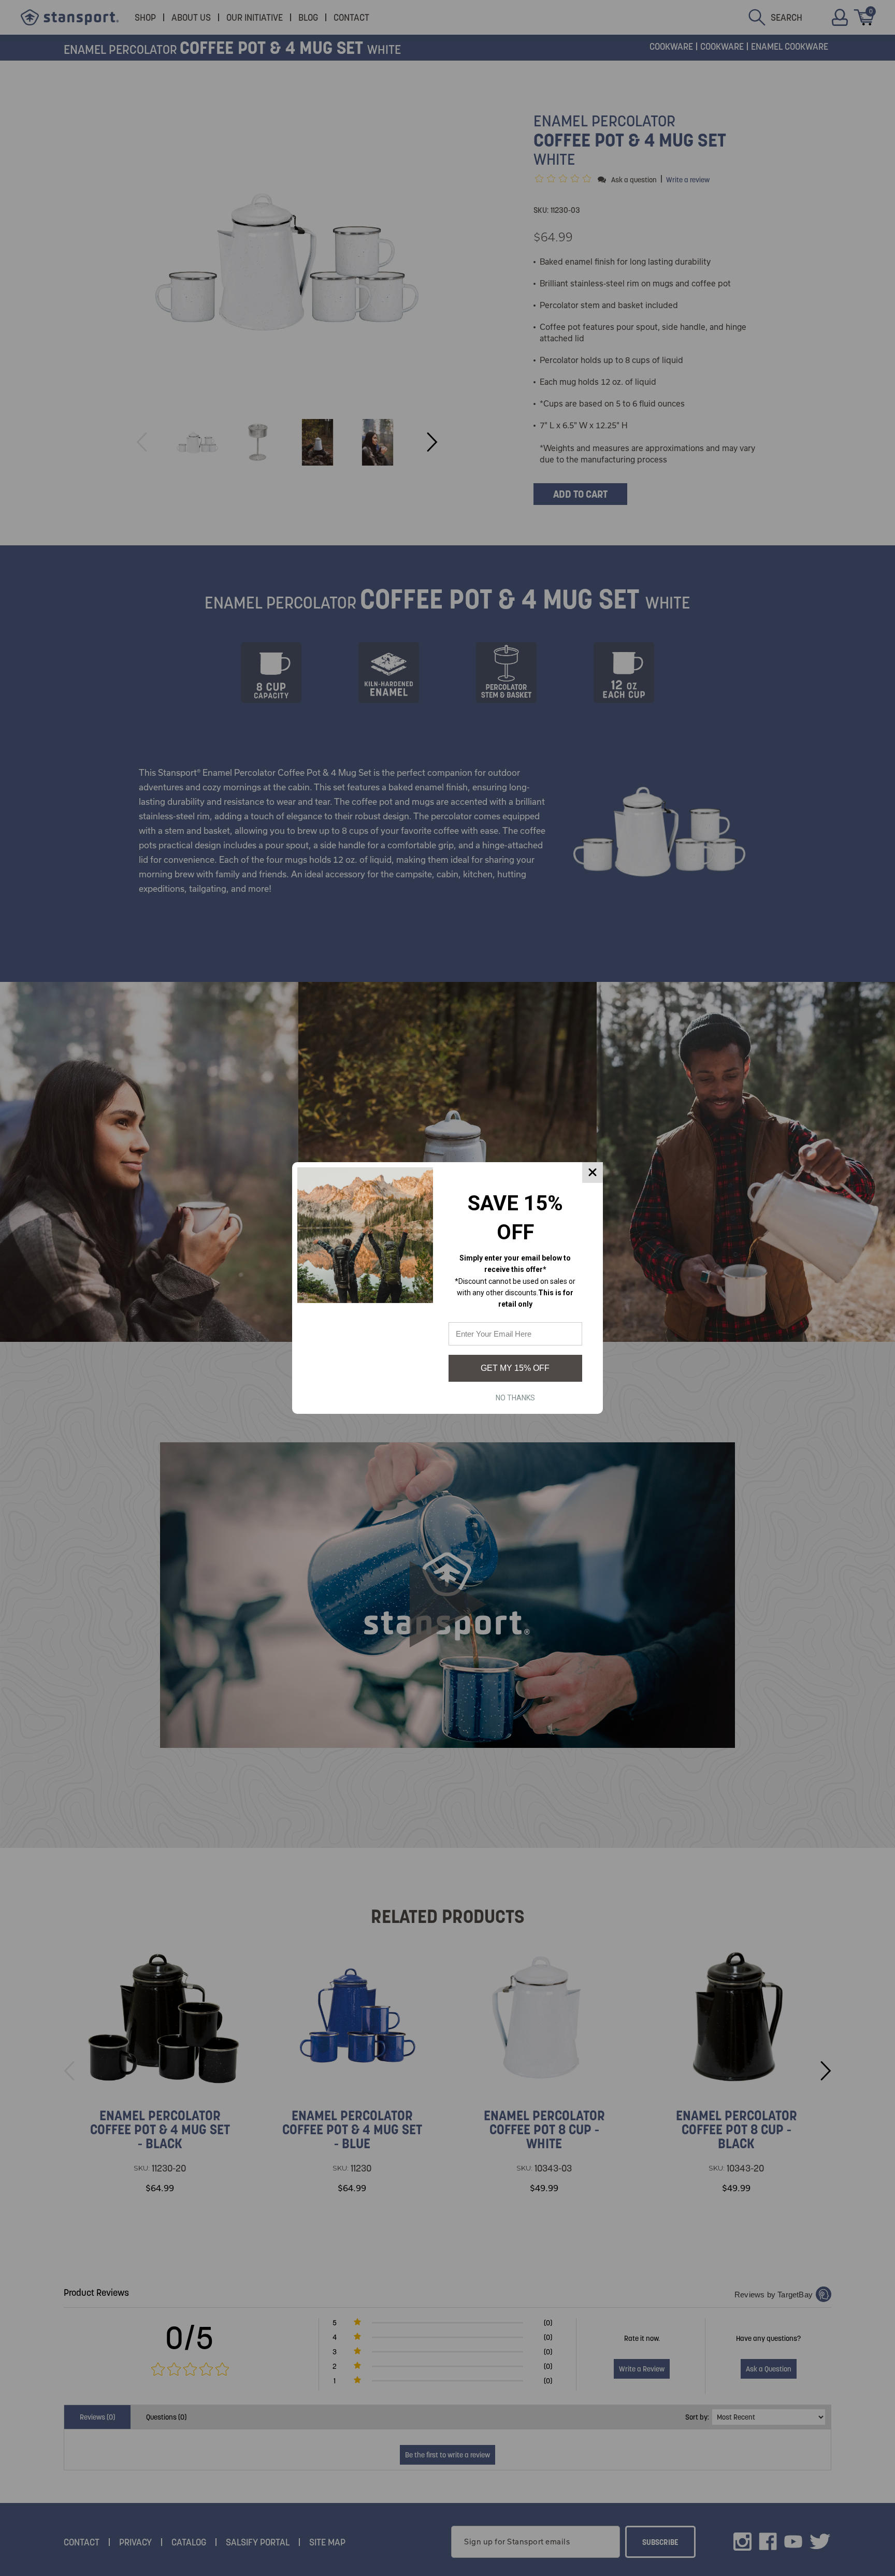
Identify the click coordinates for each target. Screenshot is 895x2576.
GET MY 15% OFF (515, 1368)
